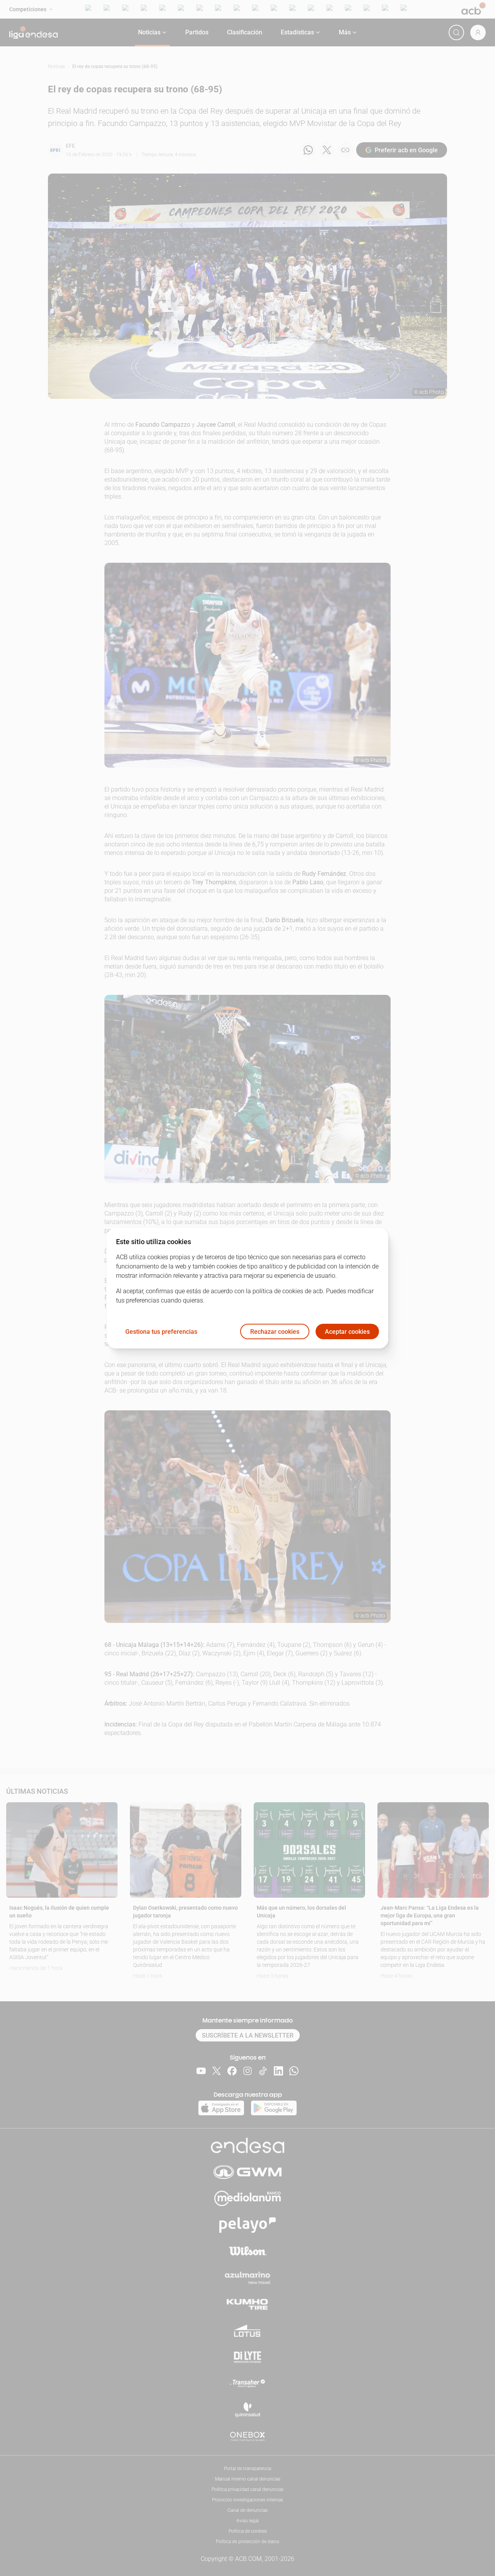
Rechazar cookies (275, 1331)
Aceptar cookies (347, 1331)
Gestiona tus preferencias (161, 1331)
